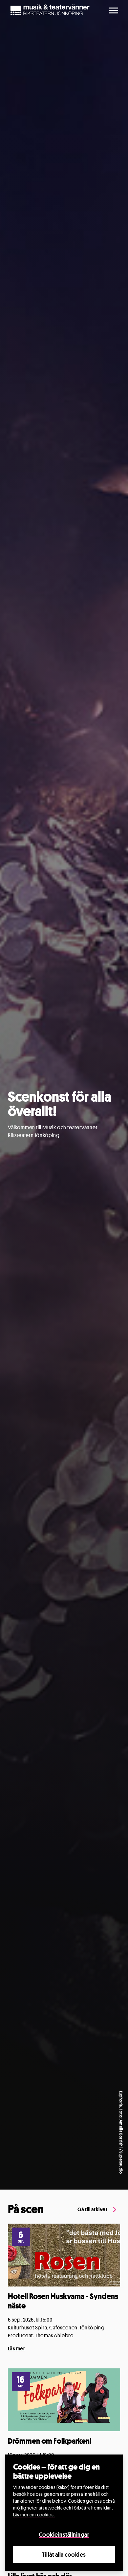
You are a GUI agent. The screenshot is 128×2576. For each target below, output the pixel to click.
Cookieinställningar (64, 2534)
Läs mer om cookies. (34, 2515)
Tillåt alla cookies (64, 2554)
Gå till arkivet (92, 2209)
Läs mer (16, 2349)
